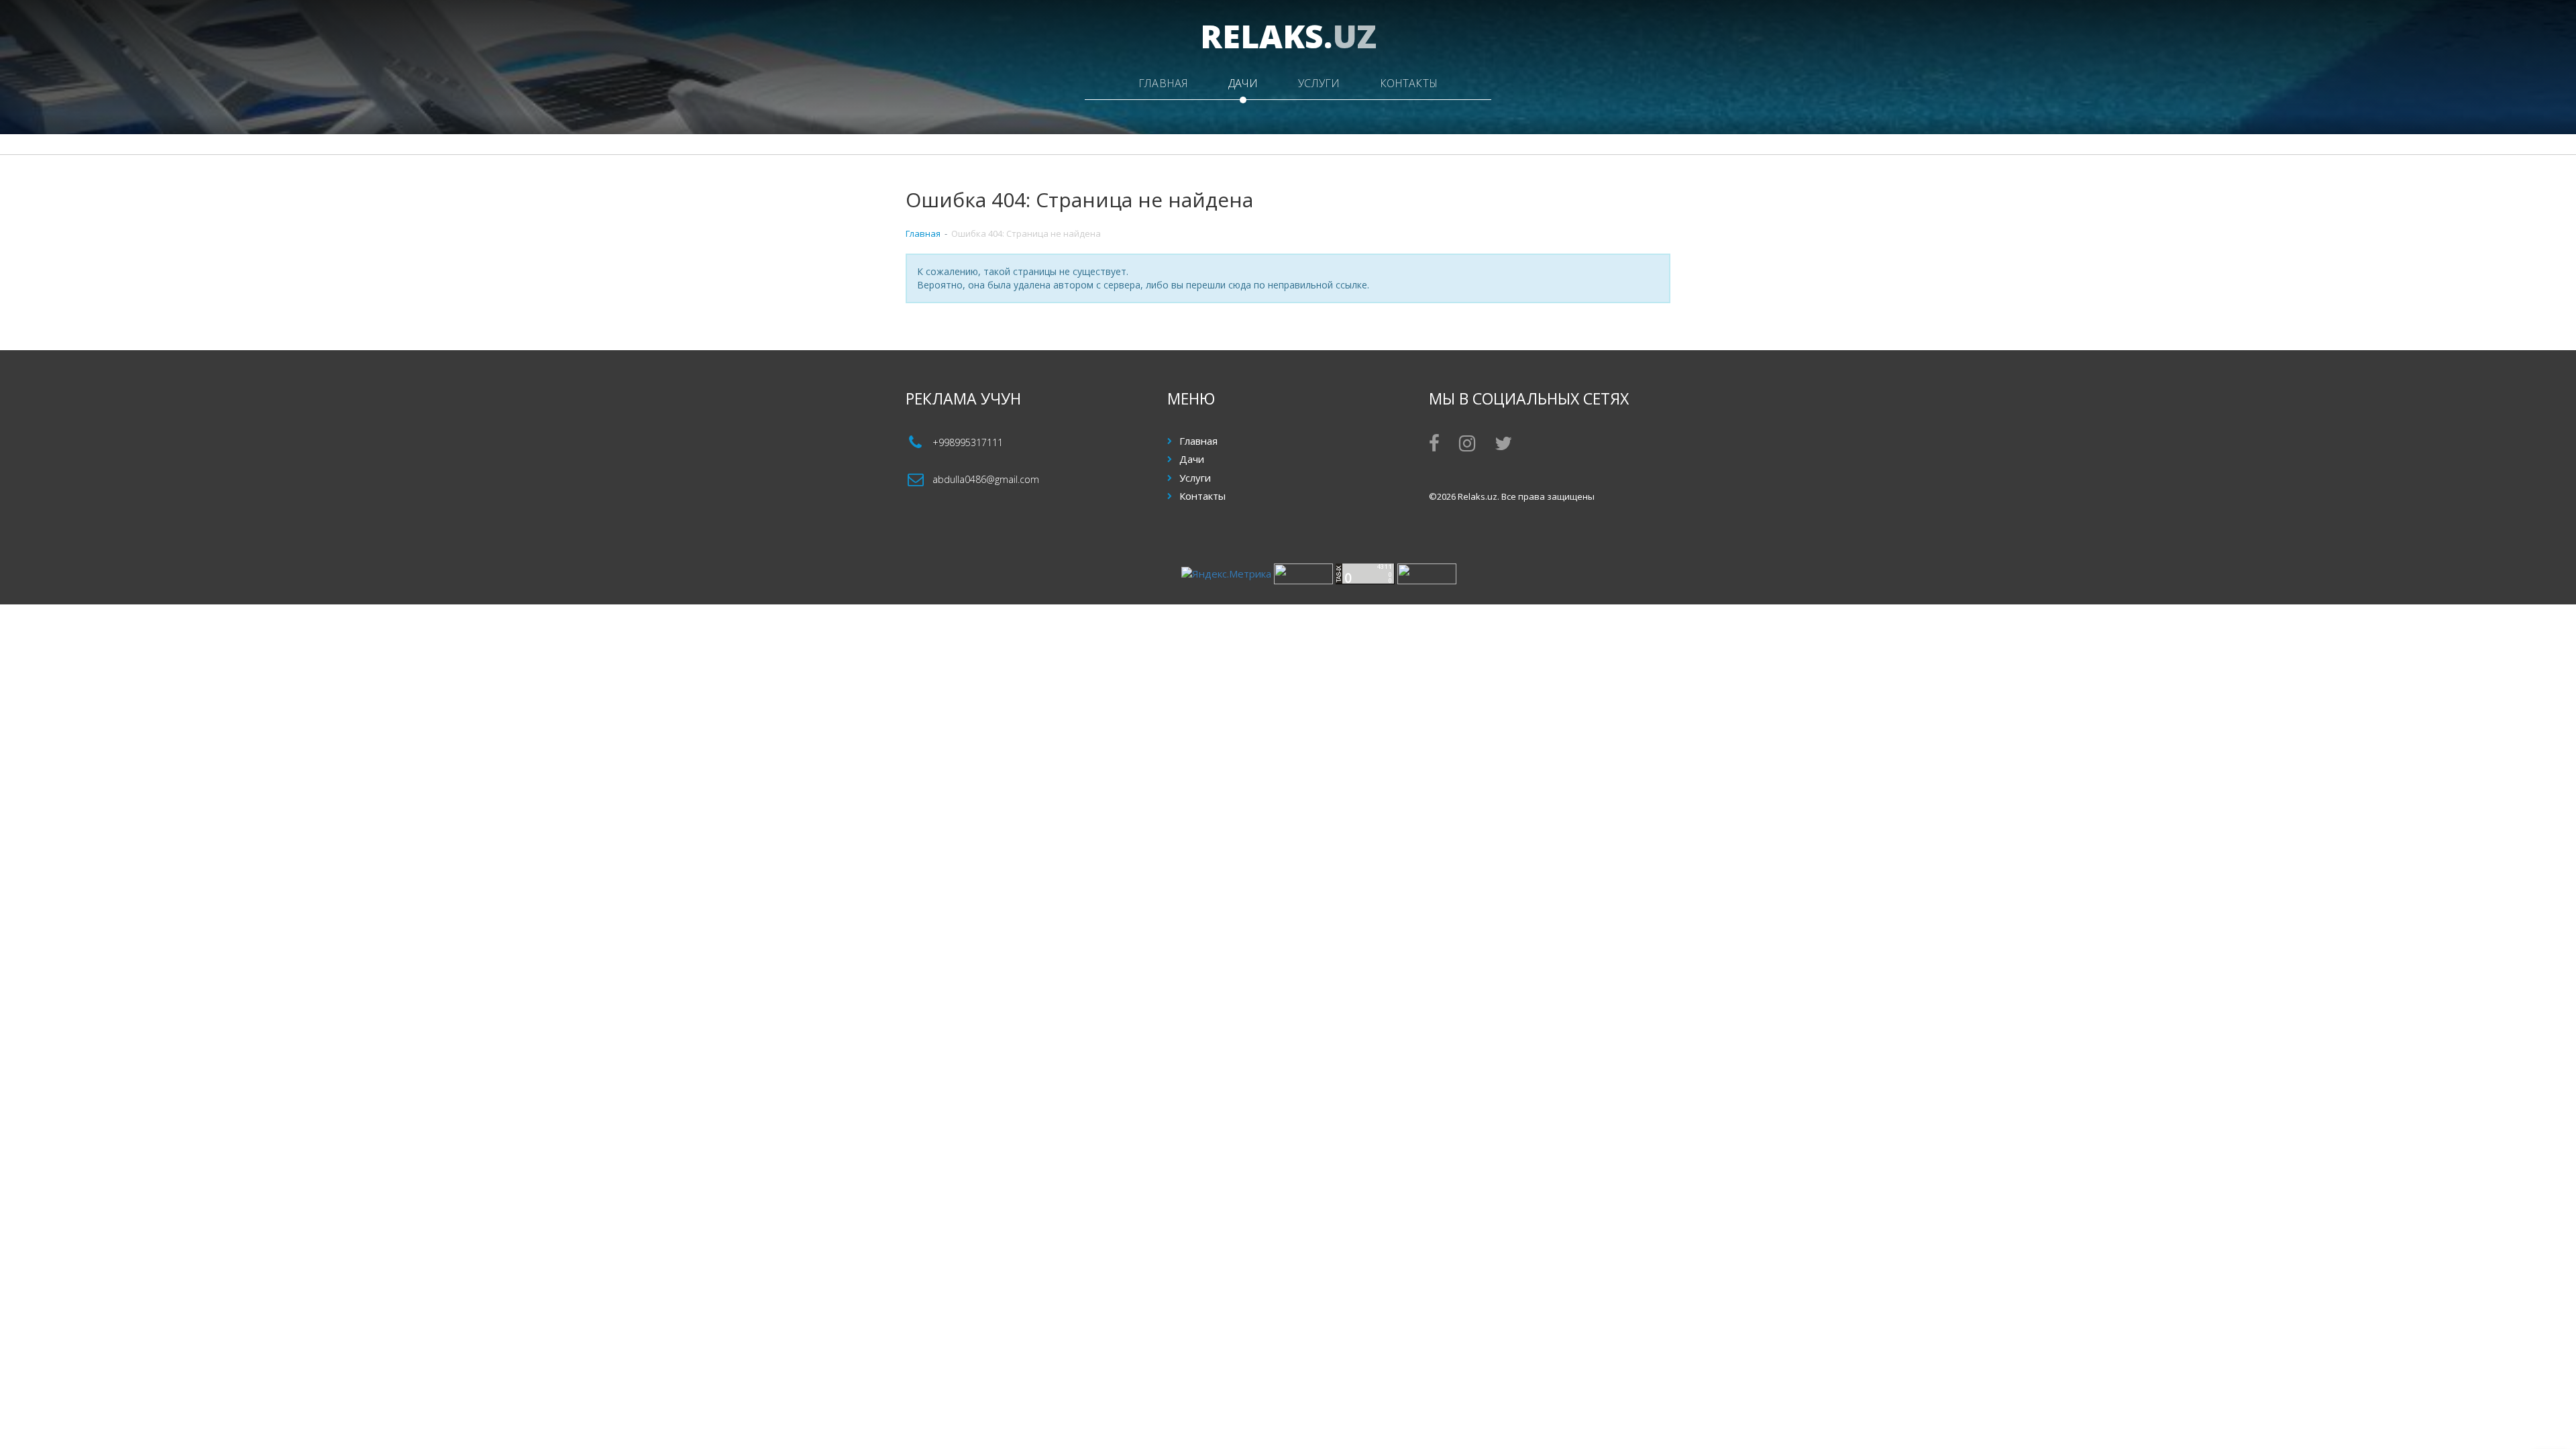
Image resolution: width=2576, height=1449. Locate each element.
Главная (1163, 83)
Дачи (1243, 83)
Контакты (1409, 83)
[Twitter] (1503, 446)
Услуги (1319, 83)
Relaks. (1288, 36)
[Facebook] (1434, 446)
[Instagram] (1467, 446)
